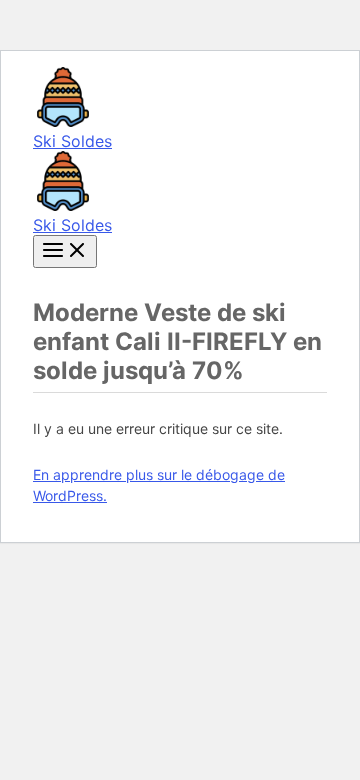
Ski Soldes (72, 141)
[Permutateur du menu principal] (65, 251)
